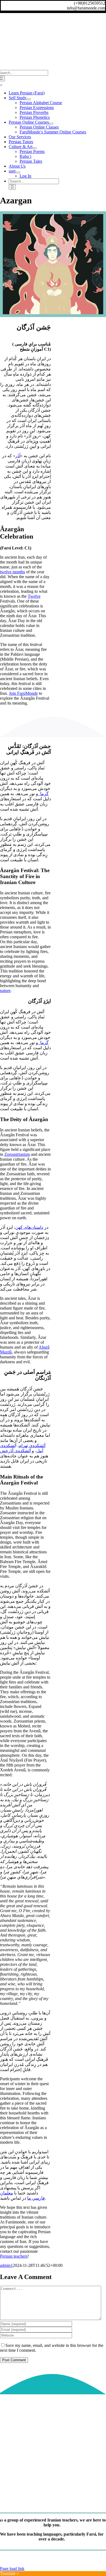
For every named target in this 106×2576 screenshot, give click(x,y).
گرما (43, 794)
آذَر (18, 456)
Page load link (12, 2569)
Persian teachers (14, 2256)
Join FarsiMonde (23, 693)
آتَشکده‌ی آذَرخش (15, 1451)
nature (5, 991)
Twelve (34, 596)
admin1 (6, 2265)
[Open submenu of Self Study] (29, 99)
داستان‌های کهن (29, 1227)
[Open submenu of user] (18, 172)
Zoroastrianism (17, 1154)
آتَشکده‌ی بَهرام (32, 1446)
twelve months (13, 572)
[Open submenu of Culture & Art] (35, 148)
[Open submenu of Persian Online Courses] (51, 124)
